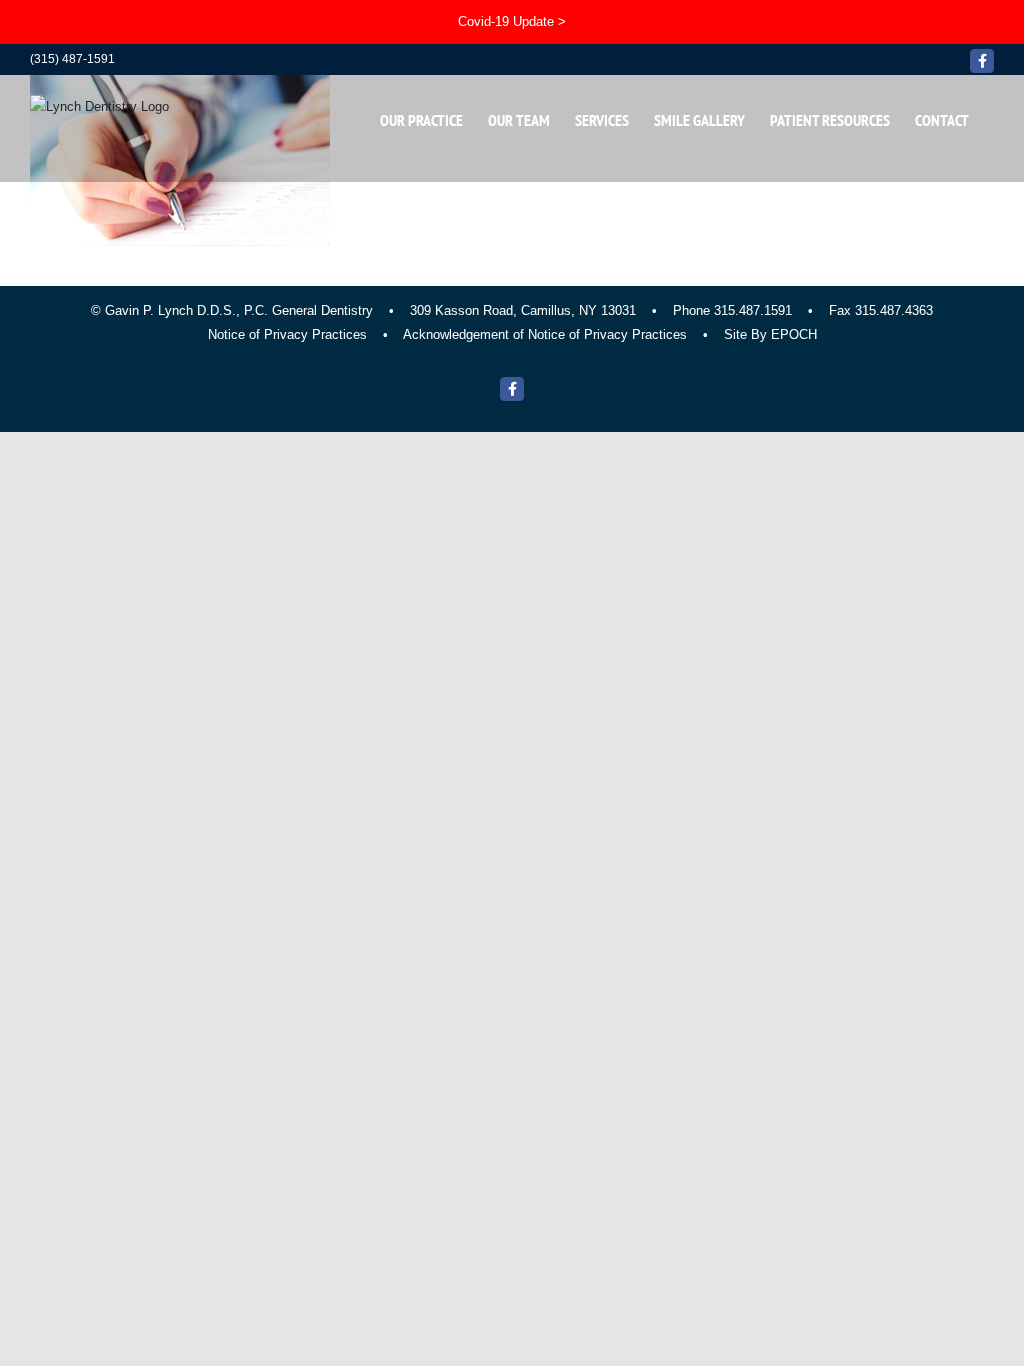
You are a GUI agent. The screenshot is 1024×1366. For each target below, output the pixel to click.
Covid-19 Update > (512, 21)
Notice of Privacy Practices (287, 334)
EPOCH (794, 334)
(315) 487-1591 (72, 59)
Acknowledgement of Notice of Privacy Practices (545, 334)
